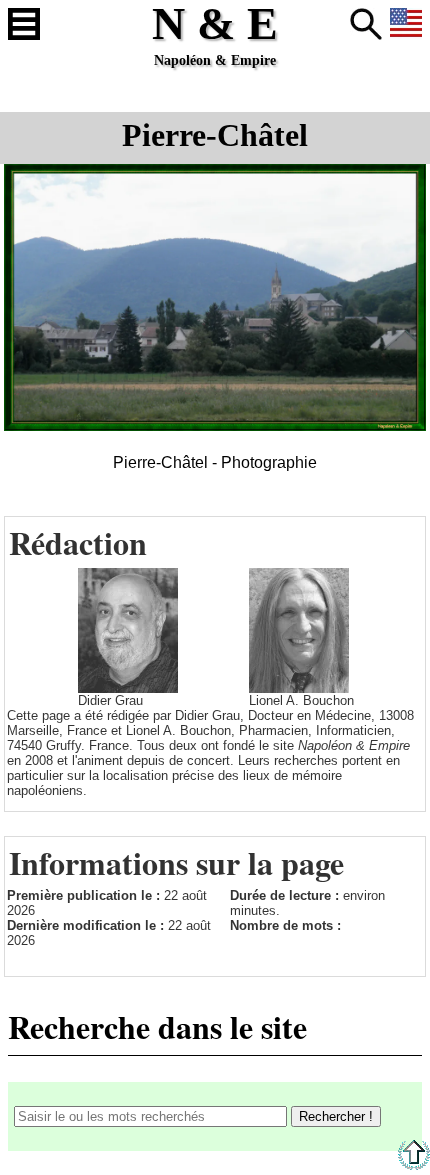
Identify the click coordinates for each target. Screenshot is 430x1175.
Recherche (366, 24)
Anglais (406, 24)
